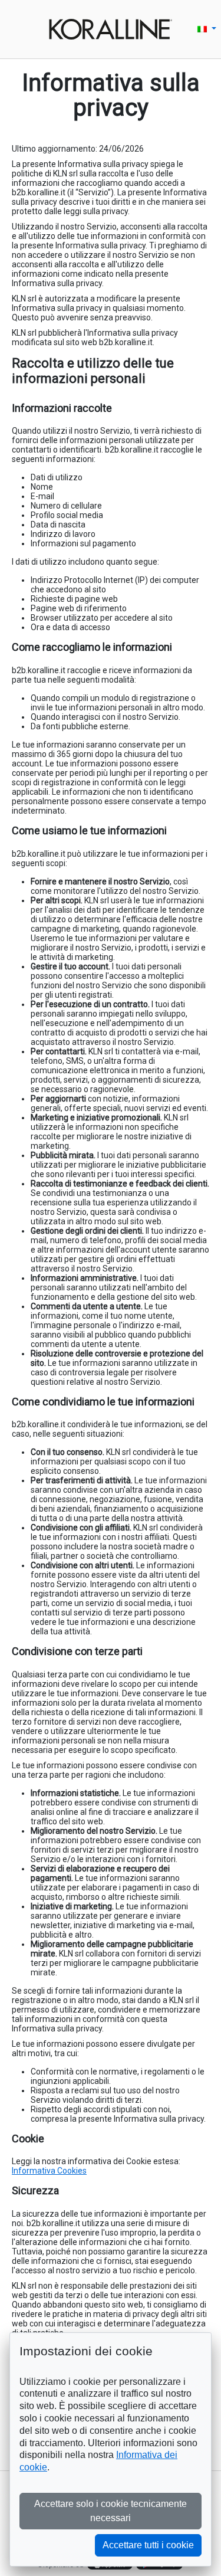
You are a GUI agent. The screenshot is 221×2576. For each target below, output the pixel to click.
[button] (207, 29)
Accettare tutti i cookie (148, 2545)
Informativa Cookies (49, 2171)
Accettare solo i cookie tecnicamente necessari (111, 2511)
